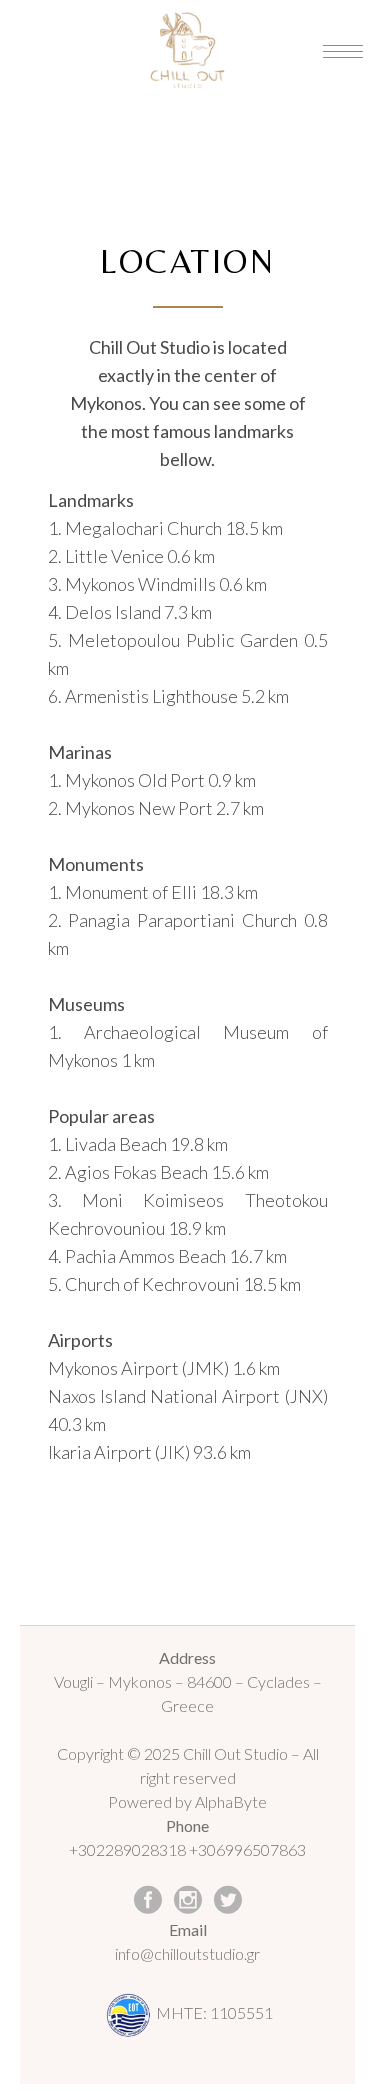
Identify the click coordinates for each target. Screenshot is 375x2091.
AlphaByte (231, 1801)
